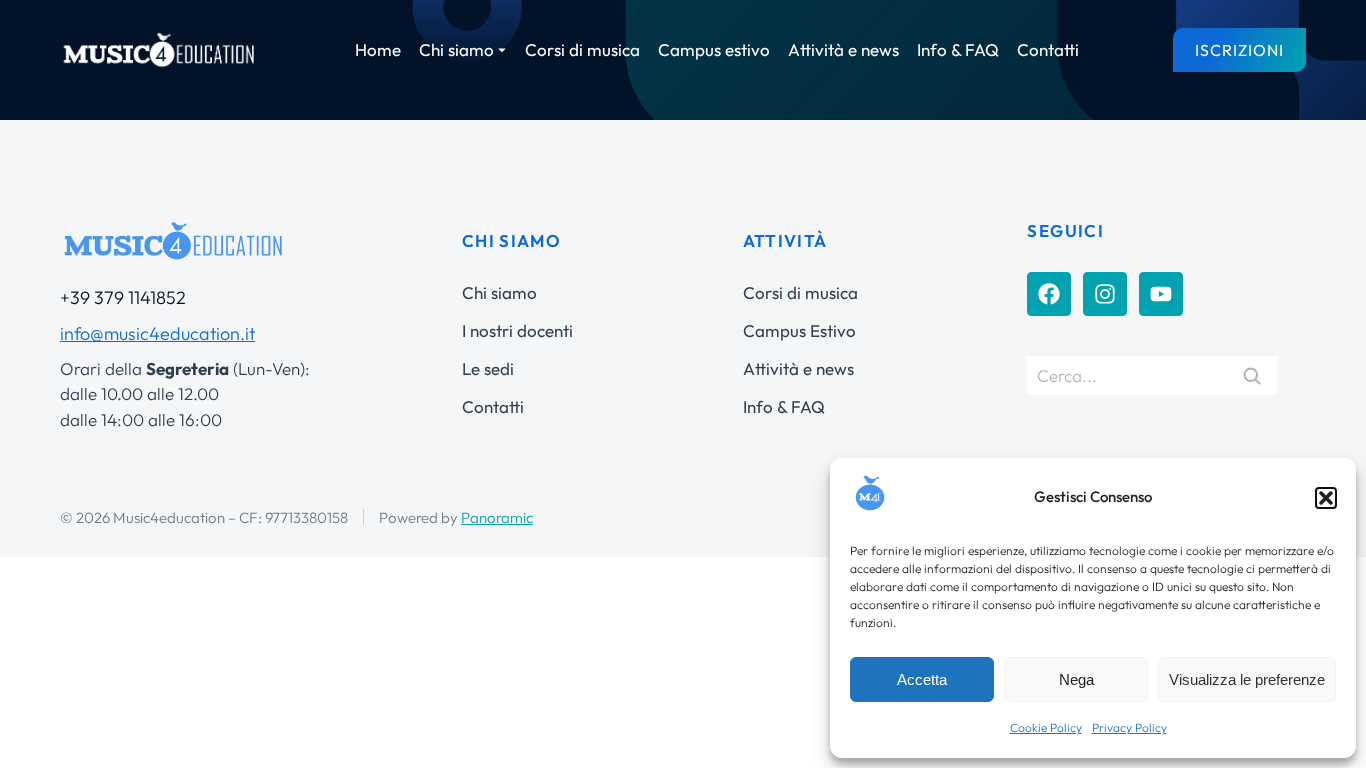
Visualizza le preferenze (1247, 679)
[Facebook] (1049, 294)
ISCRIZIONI (1239, 50)
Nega (1076, 679)
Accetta (922, 679)
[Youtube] (1161, 294)
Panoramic (497, 517)
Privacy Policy (1129, 727)
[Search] (1252, 376)
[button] (1326, 498)
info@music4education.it (157, 333)
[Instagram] (1105, 294)
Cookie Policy (1046, 727)
